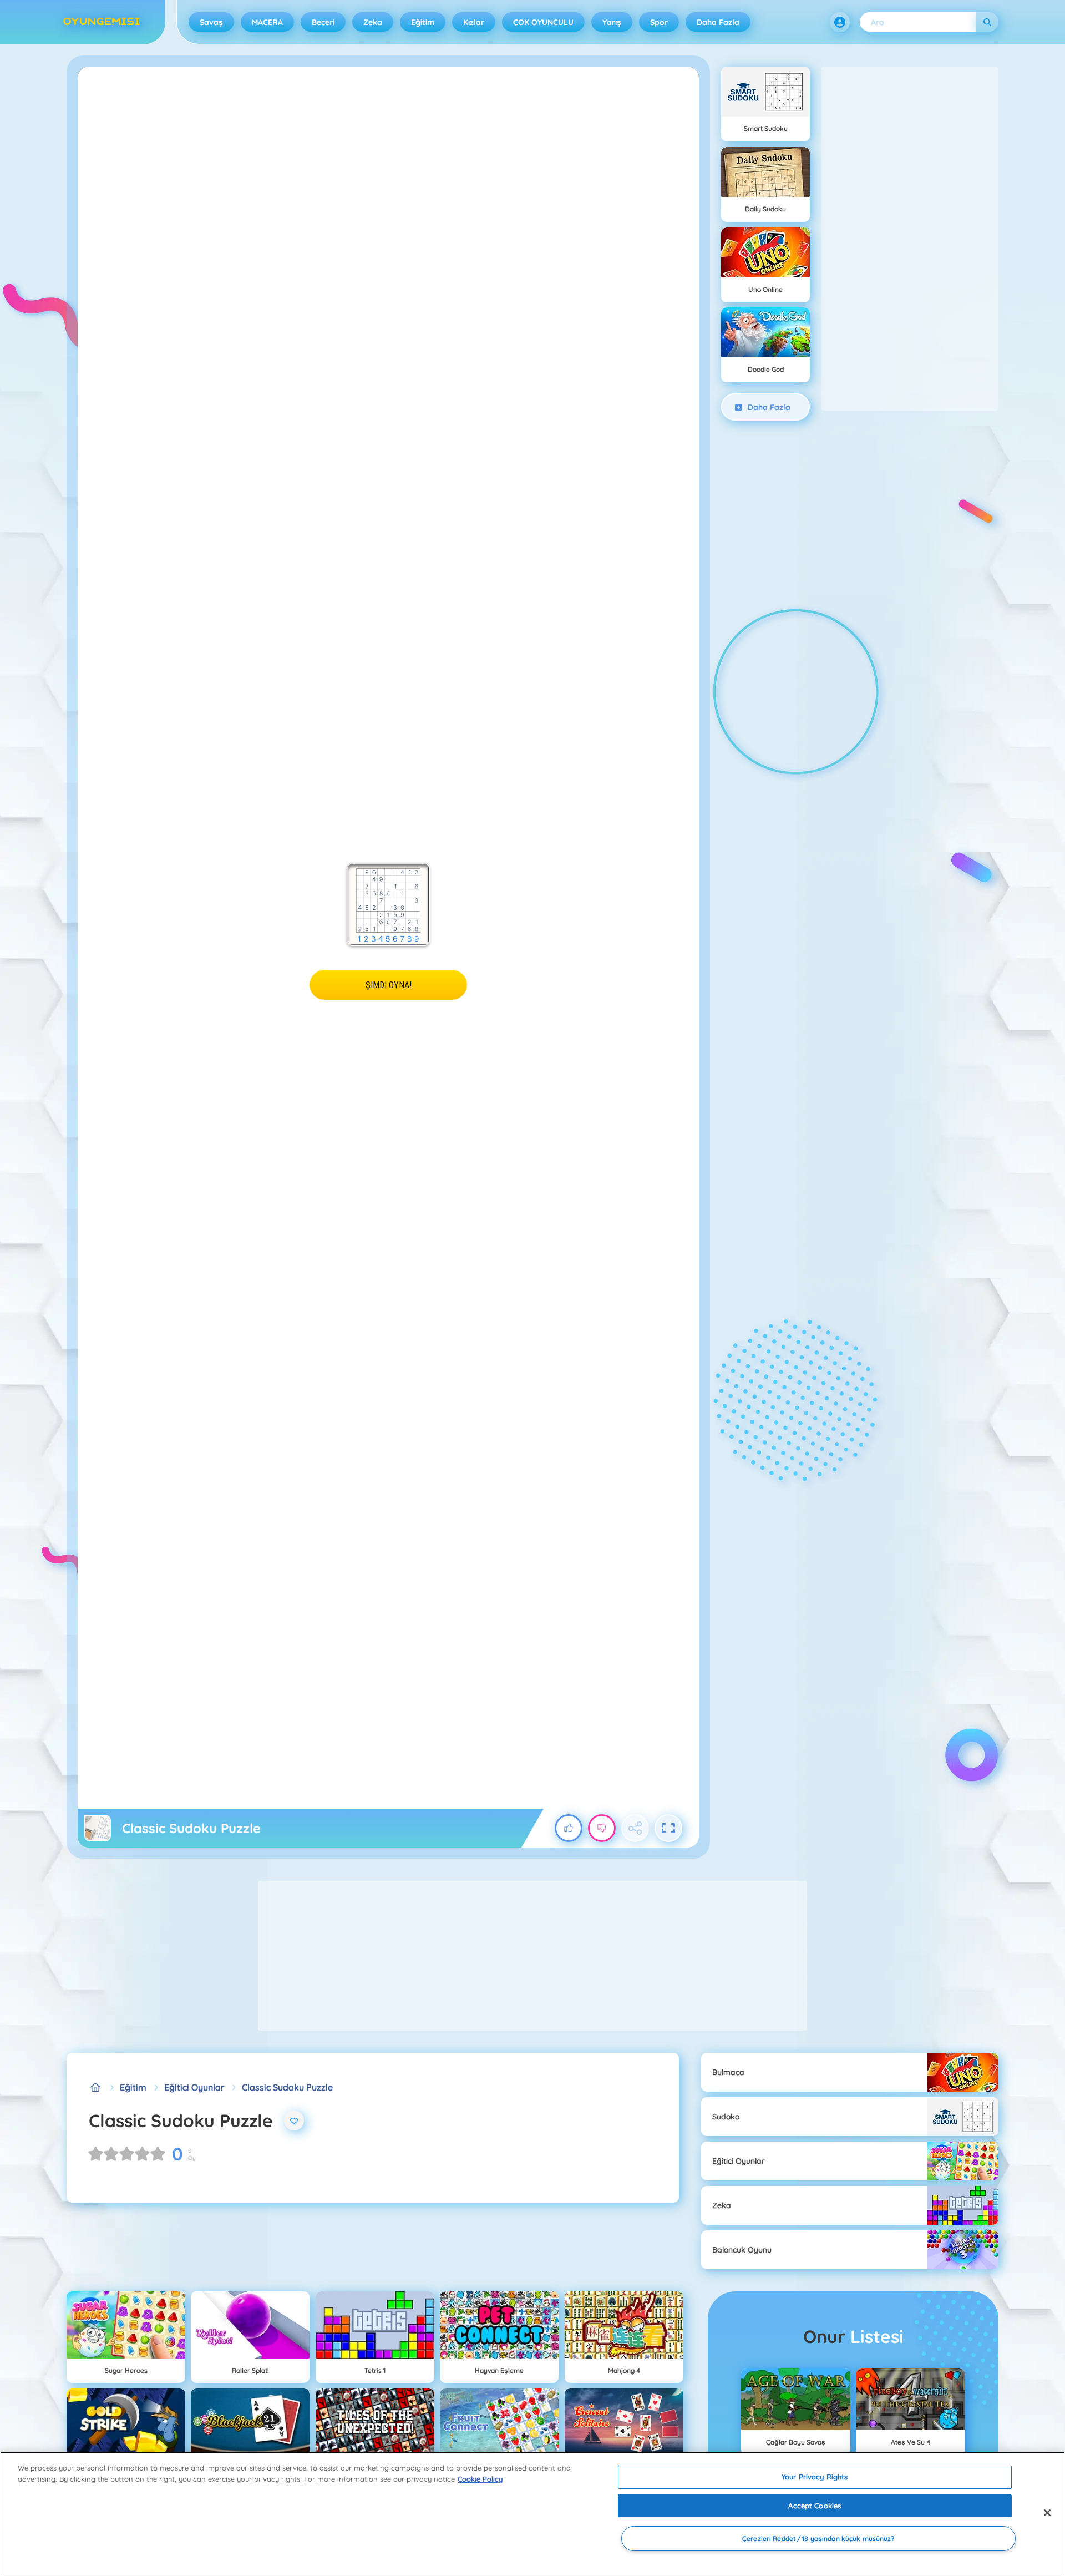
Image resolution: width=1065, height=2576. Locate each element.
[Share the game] (635, 1828)
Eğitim (423, 22)
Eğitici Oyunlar (194, 2087)
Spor (659, 22)
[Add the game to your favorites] (294, 2120)
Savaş (211, 22)
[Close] (1047, 2513)
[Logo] (102, 22)
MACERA (267, 22)
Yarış (612, 22)
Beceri (323, 22)
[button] (840, 22)
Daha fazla (718, 22)
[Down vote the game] (602, 1828)
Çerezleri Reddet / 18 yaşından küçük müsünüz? (818, 2539)
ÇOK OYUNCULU (543, 22)
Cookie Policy (480, 2479)
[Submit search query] (987, 22)
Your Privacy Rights (815, 2477)
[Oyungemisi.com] (95, 2087)
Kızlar (474, 22)
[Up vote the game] (569, 1828)
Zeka (373, 22)
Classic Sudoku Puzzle (287, 2087)
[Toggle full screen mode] (668, 1828)
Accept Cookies (815, 2506)
